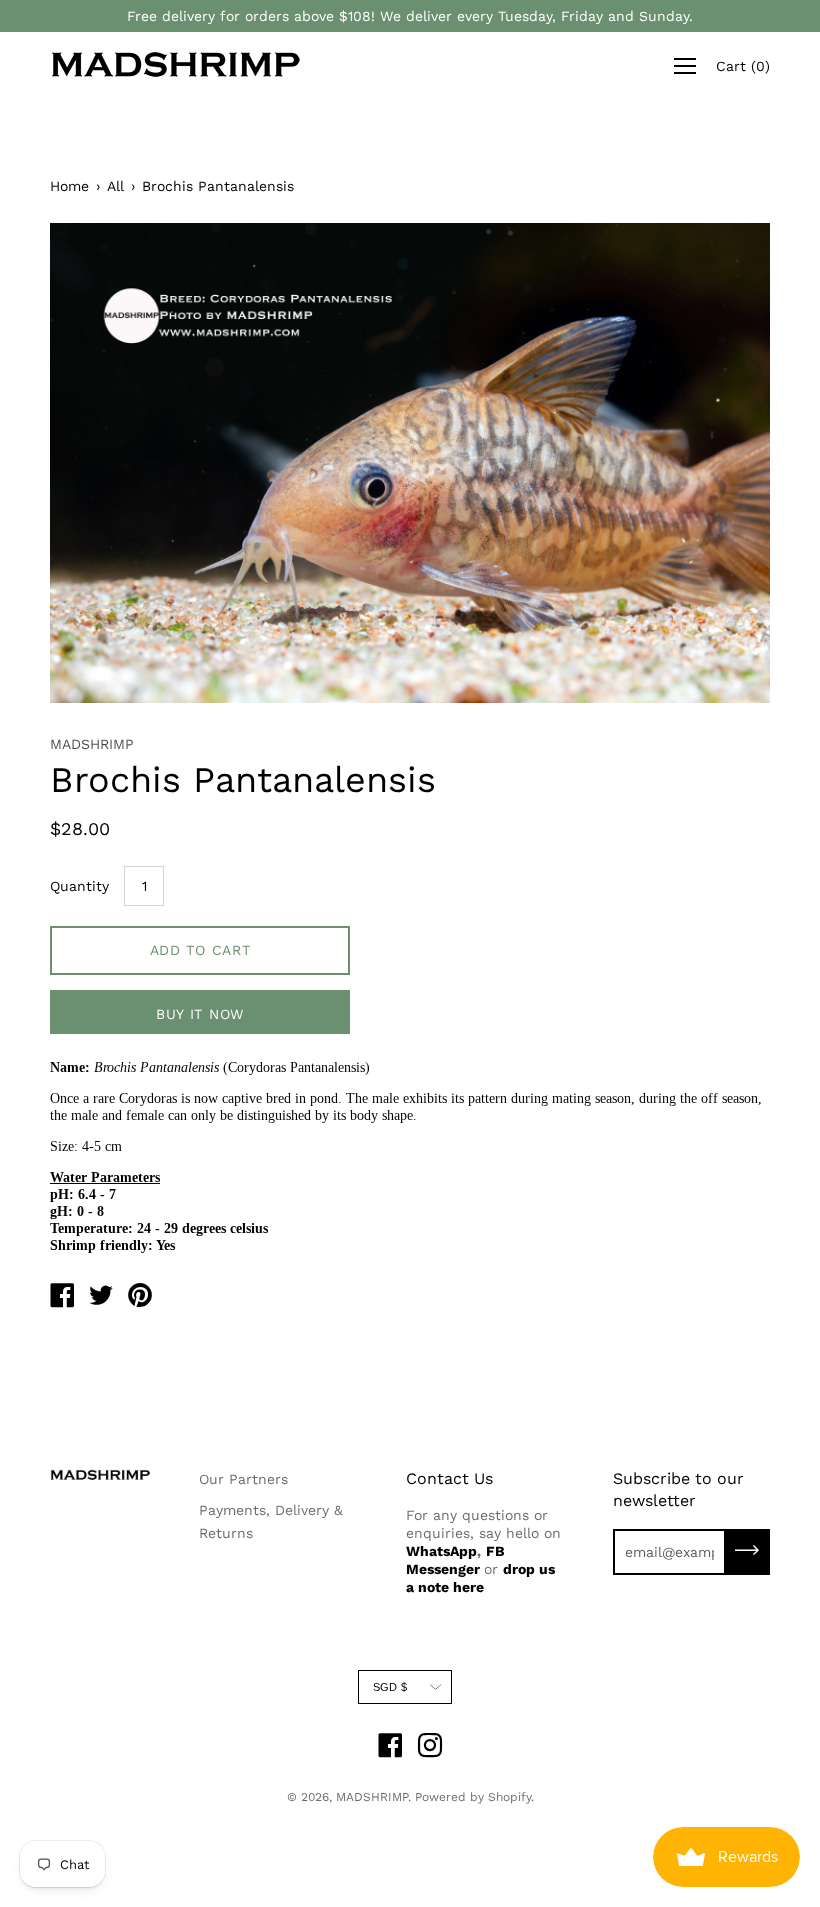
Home (69, 186)
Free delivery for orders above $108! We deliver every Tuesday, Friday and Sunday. (410, 16)
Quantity (79, 886)
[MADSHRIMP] (62, 1298)
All (115, 186)
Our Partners (243, 1479)
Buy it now (200, 1014)
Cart (743, 66)
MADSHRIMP (372, 1797)
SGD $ (390, 1687)
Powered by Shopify (473, 1797)
